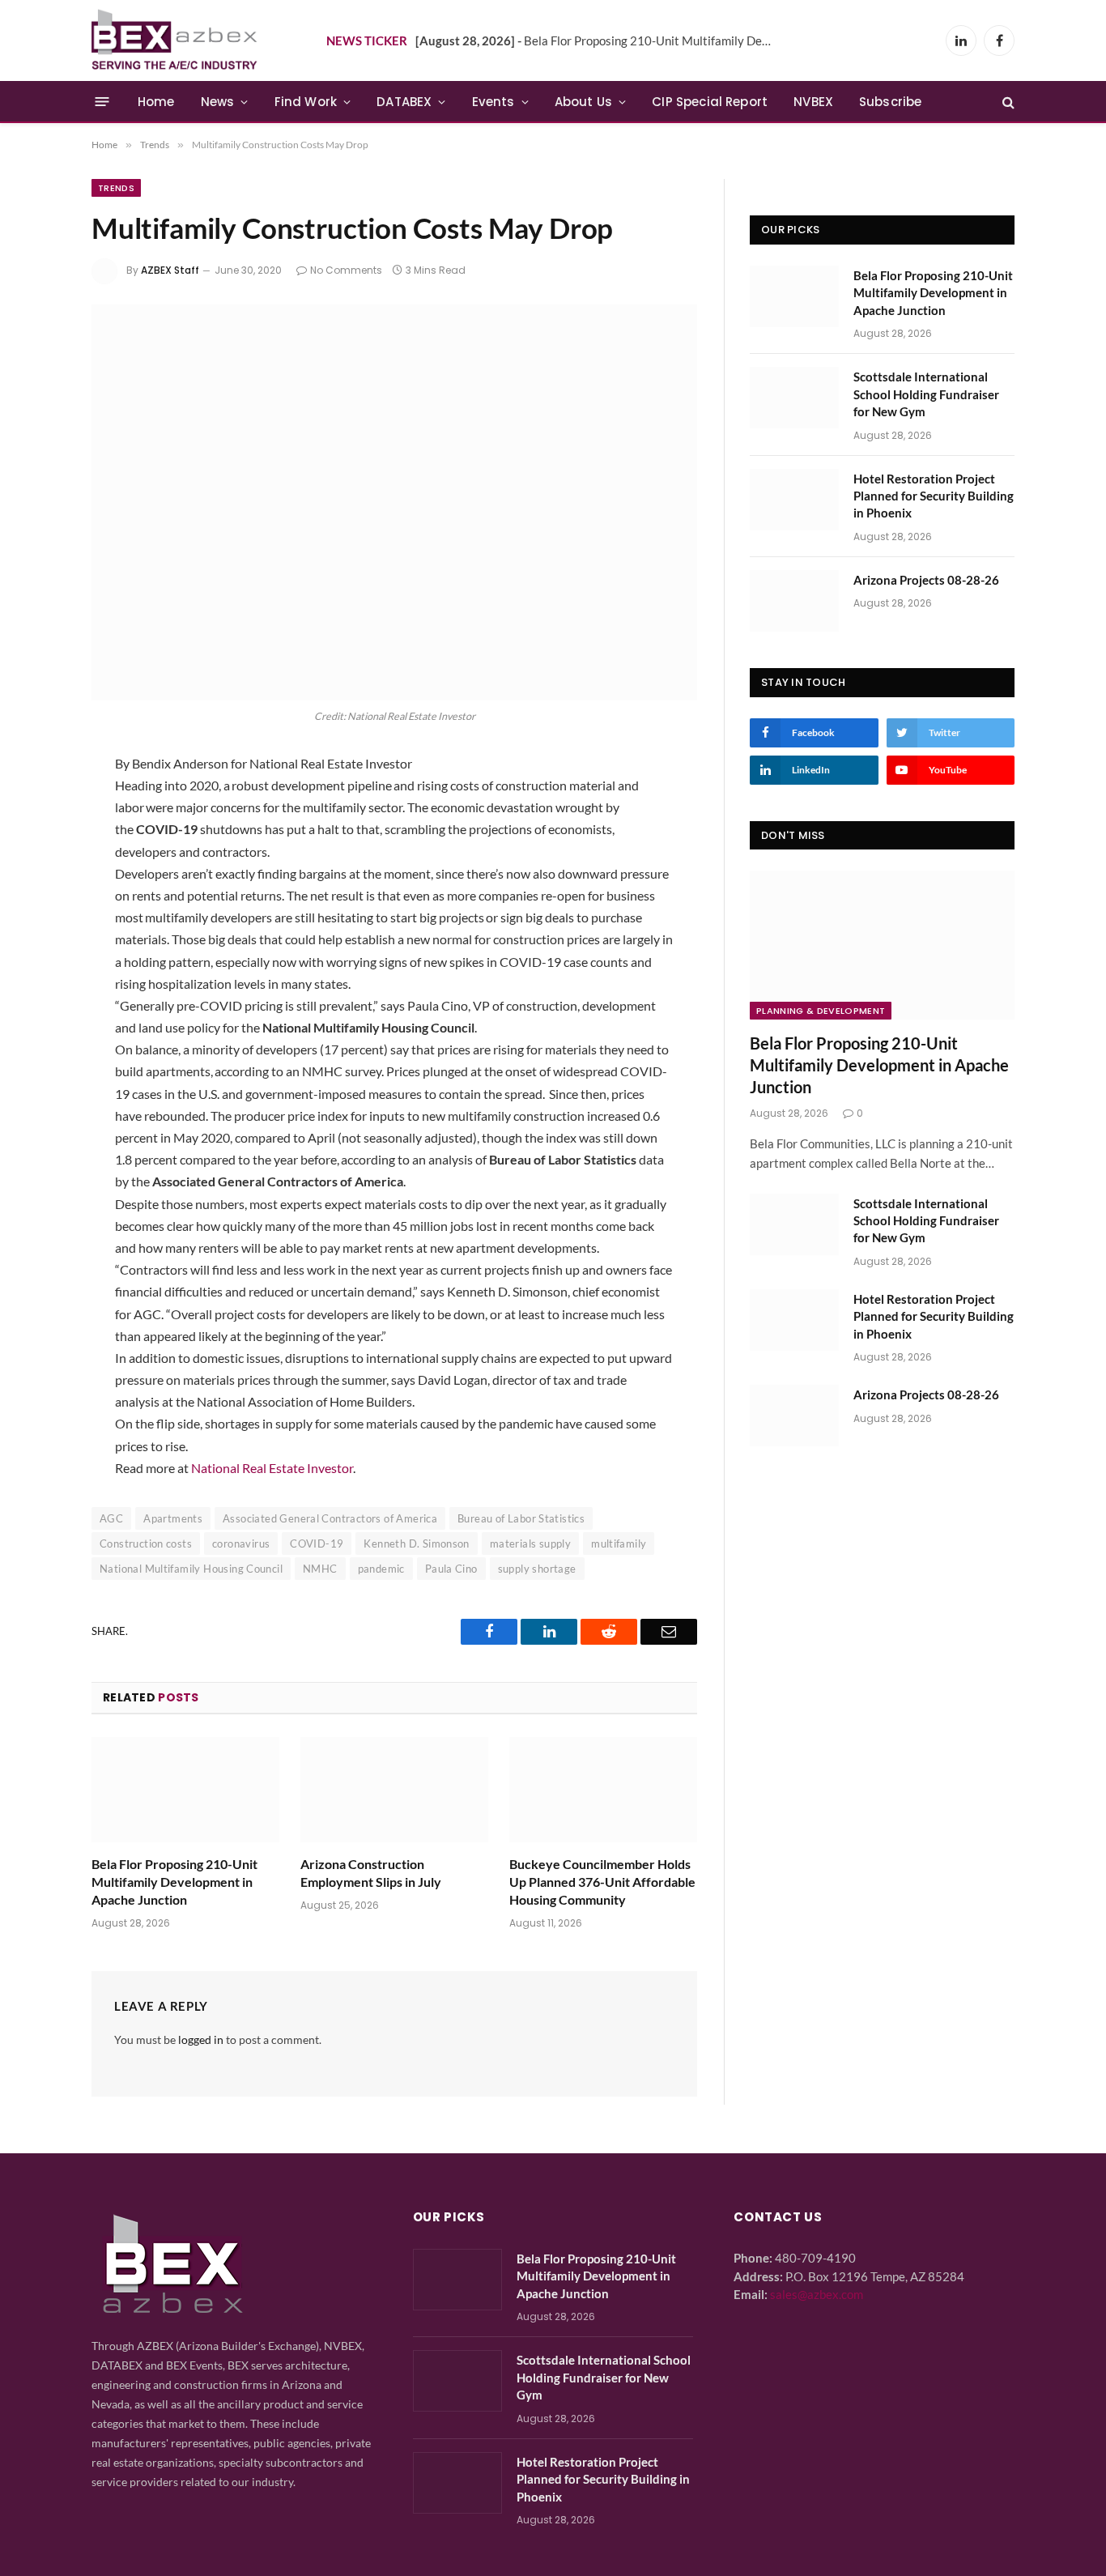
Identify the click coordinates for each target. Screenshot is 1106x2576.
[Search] (1007, 102)
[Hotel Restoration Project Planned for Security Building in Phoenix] (794, 500)
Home (156, 102)
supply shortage (537, 1569)
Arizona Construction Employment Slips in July (371, 1873)
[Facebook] (37, 808)
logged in (201, 2040)
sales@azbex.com (817, 2294)
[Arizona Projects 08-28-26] (794, 601)
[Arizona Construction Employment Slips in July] (394, 1790)
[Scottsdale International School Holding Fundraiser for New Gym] (794, 398)
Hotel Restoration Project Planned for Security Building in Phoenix (934, 496)
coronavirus (241, 1543)
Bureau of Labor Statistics (521, 1518)
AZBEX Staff (170, 270)
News (218, 102)
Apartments (173, 1518)
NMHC (320, 1569)
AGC (111, 1518)
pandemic (381, 1569)
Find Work (306, 102)
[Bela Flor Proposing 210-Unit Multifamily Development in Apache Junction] (185, 1790)
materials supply (530, 1543)
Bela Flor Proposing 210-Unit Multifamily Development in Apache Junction (598, 40)
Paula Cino (451, 1569)
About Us (583, 102)
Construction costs (146, 1543)
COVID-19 (317, 1543)
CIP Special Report (710, 102)
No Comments (346, 270)
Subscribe (891, 102)
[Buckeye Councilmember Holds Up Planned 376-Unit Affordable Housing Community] (603, 1790)
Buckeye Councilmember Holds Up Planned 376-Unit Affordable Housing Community (602, 1882)
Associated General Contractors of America (330, 1518)
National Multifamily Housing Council (191, 1569)
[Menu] (102, 102)
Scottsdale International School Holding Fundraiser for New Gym (926, 394)
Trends (116, 188)
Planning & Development (821, 1011)
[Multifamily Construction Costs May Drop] (394, 502)
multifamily (619, 1543)
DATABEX (404, 102)
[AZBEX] (175, 40)
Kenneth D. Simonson (416, 1543)
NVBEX (813, 102)
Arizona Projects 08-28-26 (926, 580)
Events (493, 102)
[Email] (37, 894)
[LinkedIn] (37, 851)
